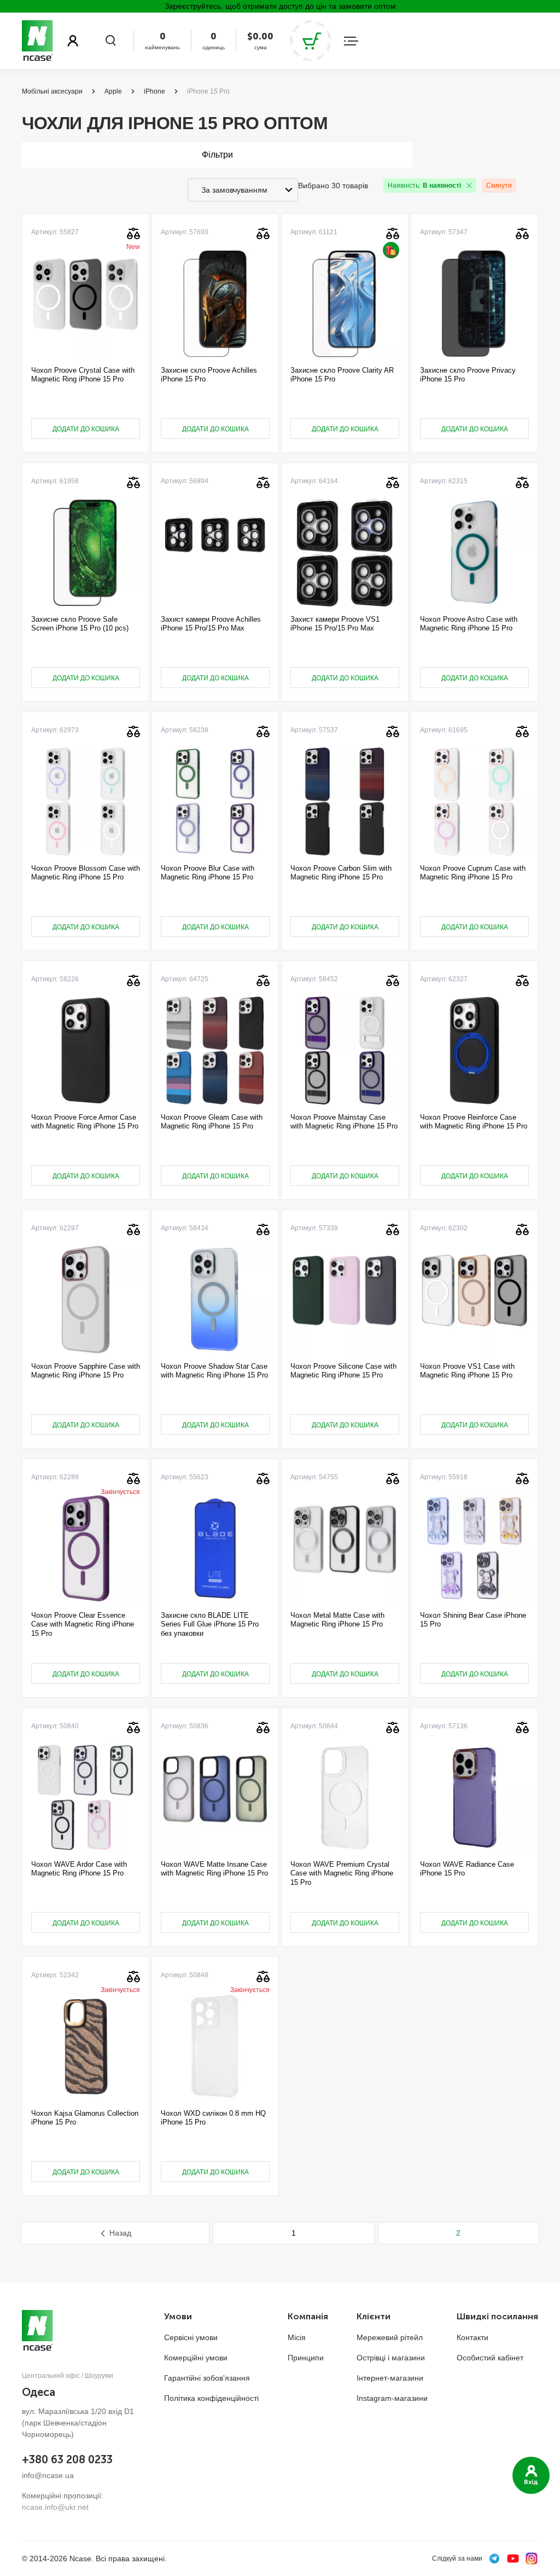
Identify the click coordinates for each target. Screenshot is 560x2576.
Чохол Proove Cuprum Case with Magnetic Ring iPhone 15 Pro (473, 873)
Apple (113, 91)
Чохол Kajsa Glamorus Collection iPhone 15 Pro (85, 2118)
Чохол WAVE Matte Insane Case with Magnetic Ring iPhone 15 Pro (214, 1869)
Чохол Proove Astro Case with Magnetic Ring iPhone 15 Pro (469, 624)
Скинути (499, 186)
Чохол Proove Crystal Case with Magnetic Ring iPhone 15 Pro (83, 375)
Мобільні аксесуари (52, 91)
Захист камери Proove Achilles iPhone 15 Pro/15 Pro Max (211, 624)
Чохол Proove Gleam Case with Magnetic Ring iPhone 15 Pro (212, 1122)
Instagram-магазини (392, 2398)
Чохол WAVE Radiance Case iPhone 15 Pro (467, 1869)
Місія (297, 2337)
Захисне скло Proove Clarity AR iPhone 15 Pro (342, 375)
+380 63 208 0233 (67, 2459)
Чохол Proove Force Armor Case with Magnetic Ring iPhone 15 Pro (85, 1122)
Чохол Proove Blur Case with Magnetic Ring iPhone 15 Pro (208, 873)
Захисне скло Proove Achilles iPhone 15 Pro (209, 375)
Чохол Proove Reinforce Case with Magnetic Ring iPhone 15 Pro (474, 1122)
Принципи (306, 2358)
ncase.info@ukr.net (55, 2507)
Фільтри (217, 155)
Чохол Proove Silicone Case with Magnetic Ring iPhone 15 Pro (343, 1371)
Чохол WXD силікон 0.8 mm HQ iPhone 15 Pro (213, 2118)
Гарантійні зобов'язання (207, 2378)
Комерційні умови (196, 2358)
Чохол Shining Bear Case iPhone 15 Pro (473, 1620)
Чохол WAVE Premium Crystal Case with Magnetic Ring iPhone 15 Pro (342, 1873)
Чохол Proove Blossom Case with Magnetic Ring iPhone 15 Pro (86, 873)
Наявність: (424, 186)
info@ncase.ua (48, 2475)
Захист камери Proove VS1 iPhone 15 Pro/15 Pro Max (335, 624)
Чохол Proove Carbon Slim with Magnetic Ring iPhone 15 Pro (341, 873)
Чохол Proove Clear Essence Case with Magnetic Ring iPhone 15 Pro (83, 1624)
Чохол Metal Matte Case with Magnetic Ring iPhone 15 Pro (337, 1620)
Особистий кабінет (490, 2358)
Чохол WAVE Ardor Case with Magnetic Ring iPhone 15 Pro (79, 1869)
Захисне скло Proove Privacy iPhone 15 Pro (468, 375)
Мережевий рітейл (390, 2337)
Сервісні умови (191, 2337)
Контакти (472, 2337)
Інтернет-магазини (390, 2378)
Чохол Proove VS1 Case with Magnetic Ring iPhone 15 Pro (467, 1371)
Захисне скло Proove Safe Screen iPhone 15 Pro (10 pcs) (80, 624)
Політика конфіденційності (211, 2398)
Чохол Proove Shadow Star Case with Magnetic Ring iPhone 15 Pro (214, 1371)
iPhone (154, 91)
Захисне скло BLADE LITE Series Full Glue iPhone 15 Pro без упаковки (210, 1624)
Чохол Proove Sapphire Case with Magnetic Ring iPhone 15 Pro (86, 1371)
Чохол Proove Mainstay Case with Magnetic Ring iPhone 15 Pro (344, 1122)
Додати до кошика (86, 429)
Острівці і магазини (391, 2358)
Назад (120, 2233)
